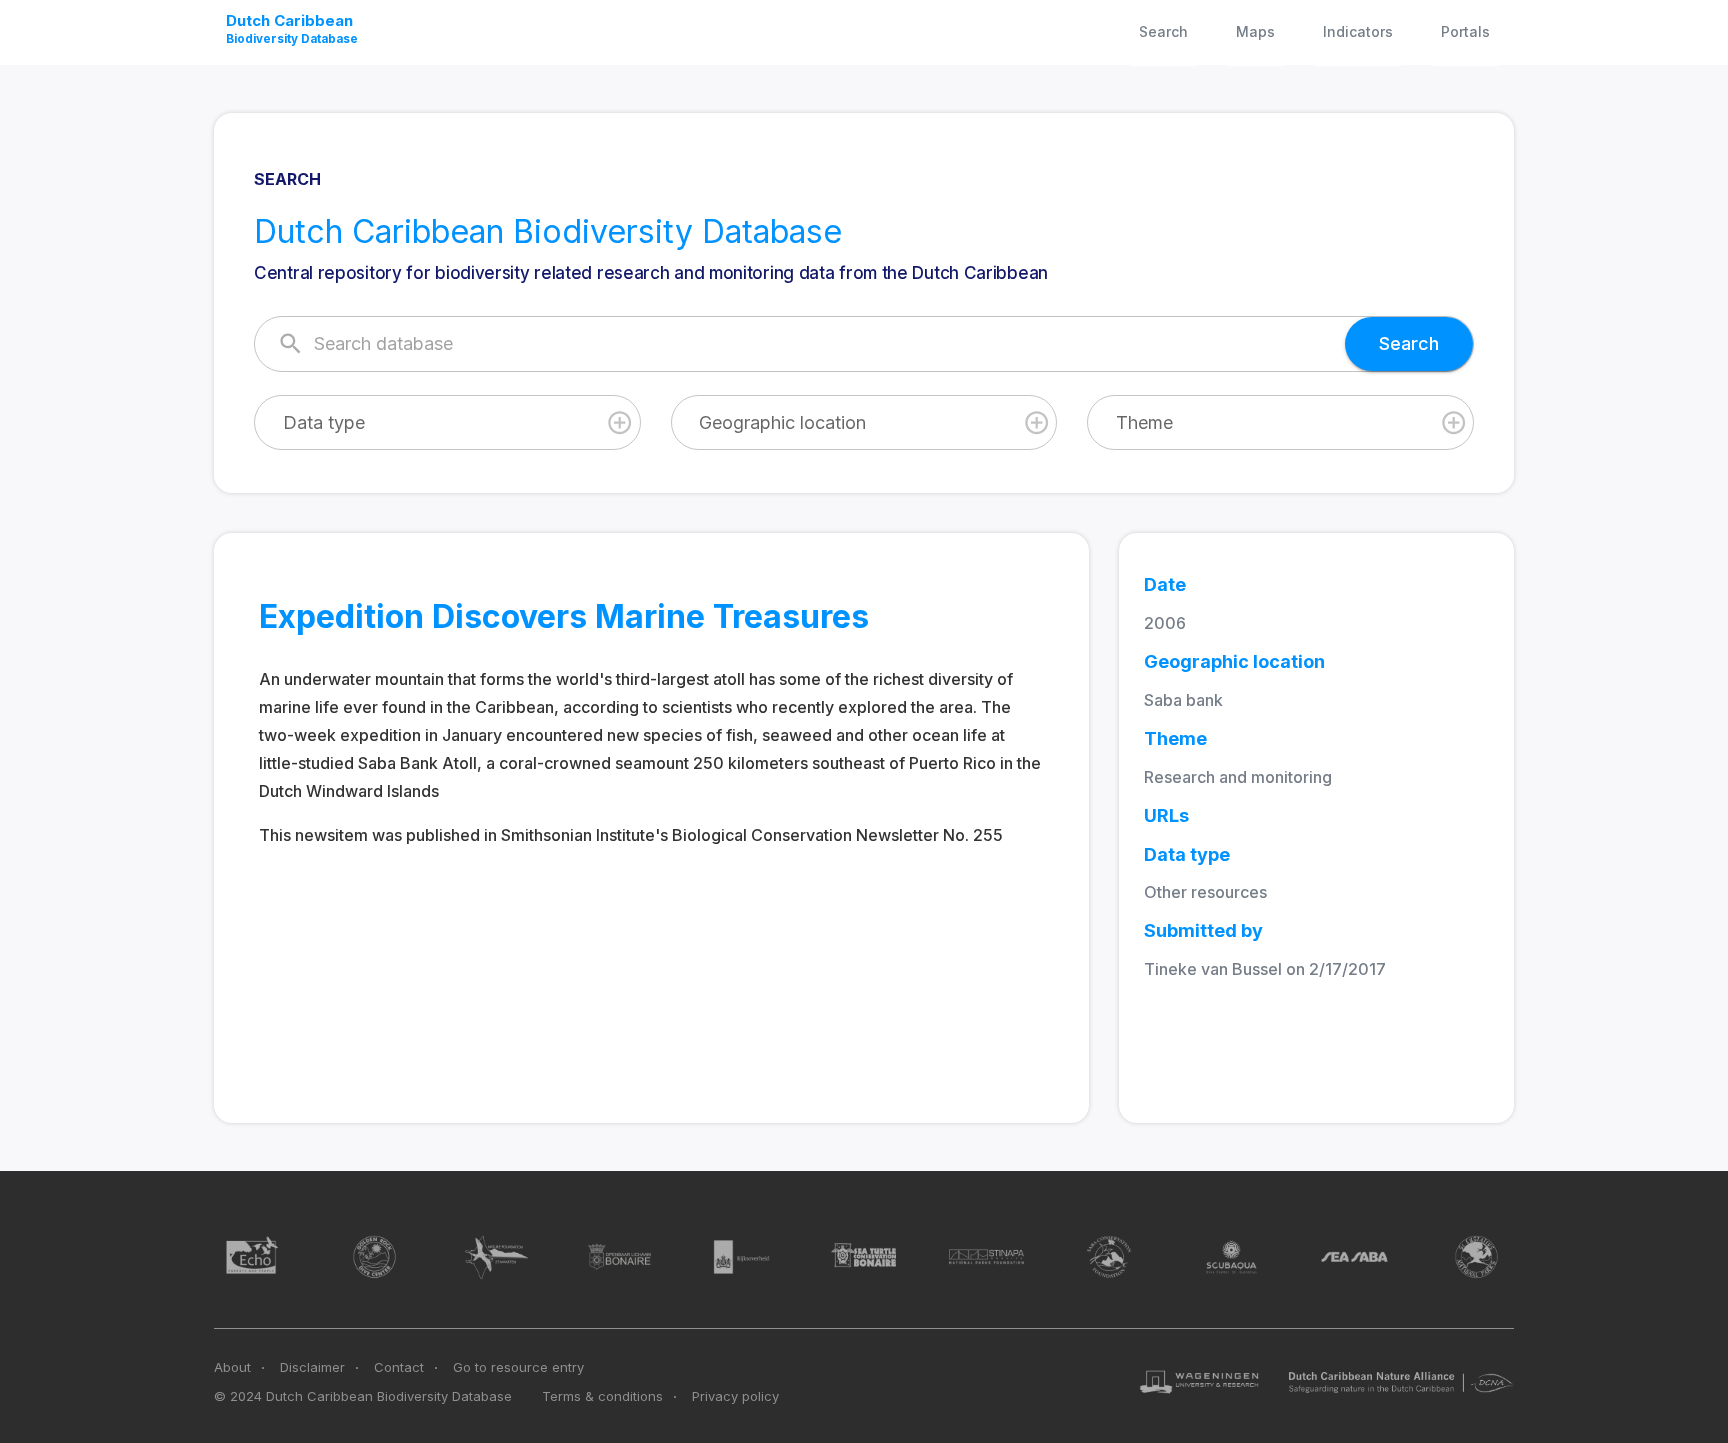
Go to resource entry (518, 1367)
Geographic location (782, 422)
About (232, 1367)
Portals (1465, 31)
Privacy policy (735, 1396)
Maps (1255, 31)
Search (1163, 31)
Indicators (1358, 31)
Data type (324, 422)
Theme (1144, 422)
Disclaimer (312, 1367)
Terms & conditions (602, 1396)
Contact (399, 1367)
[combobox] (447, 422)
